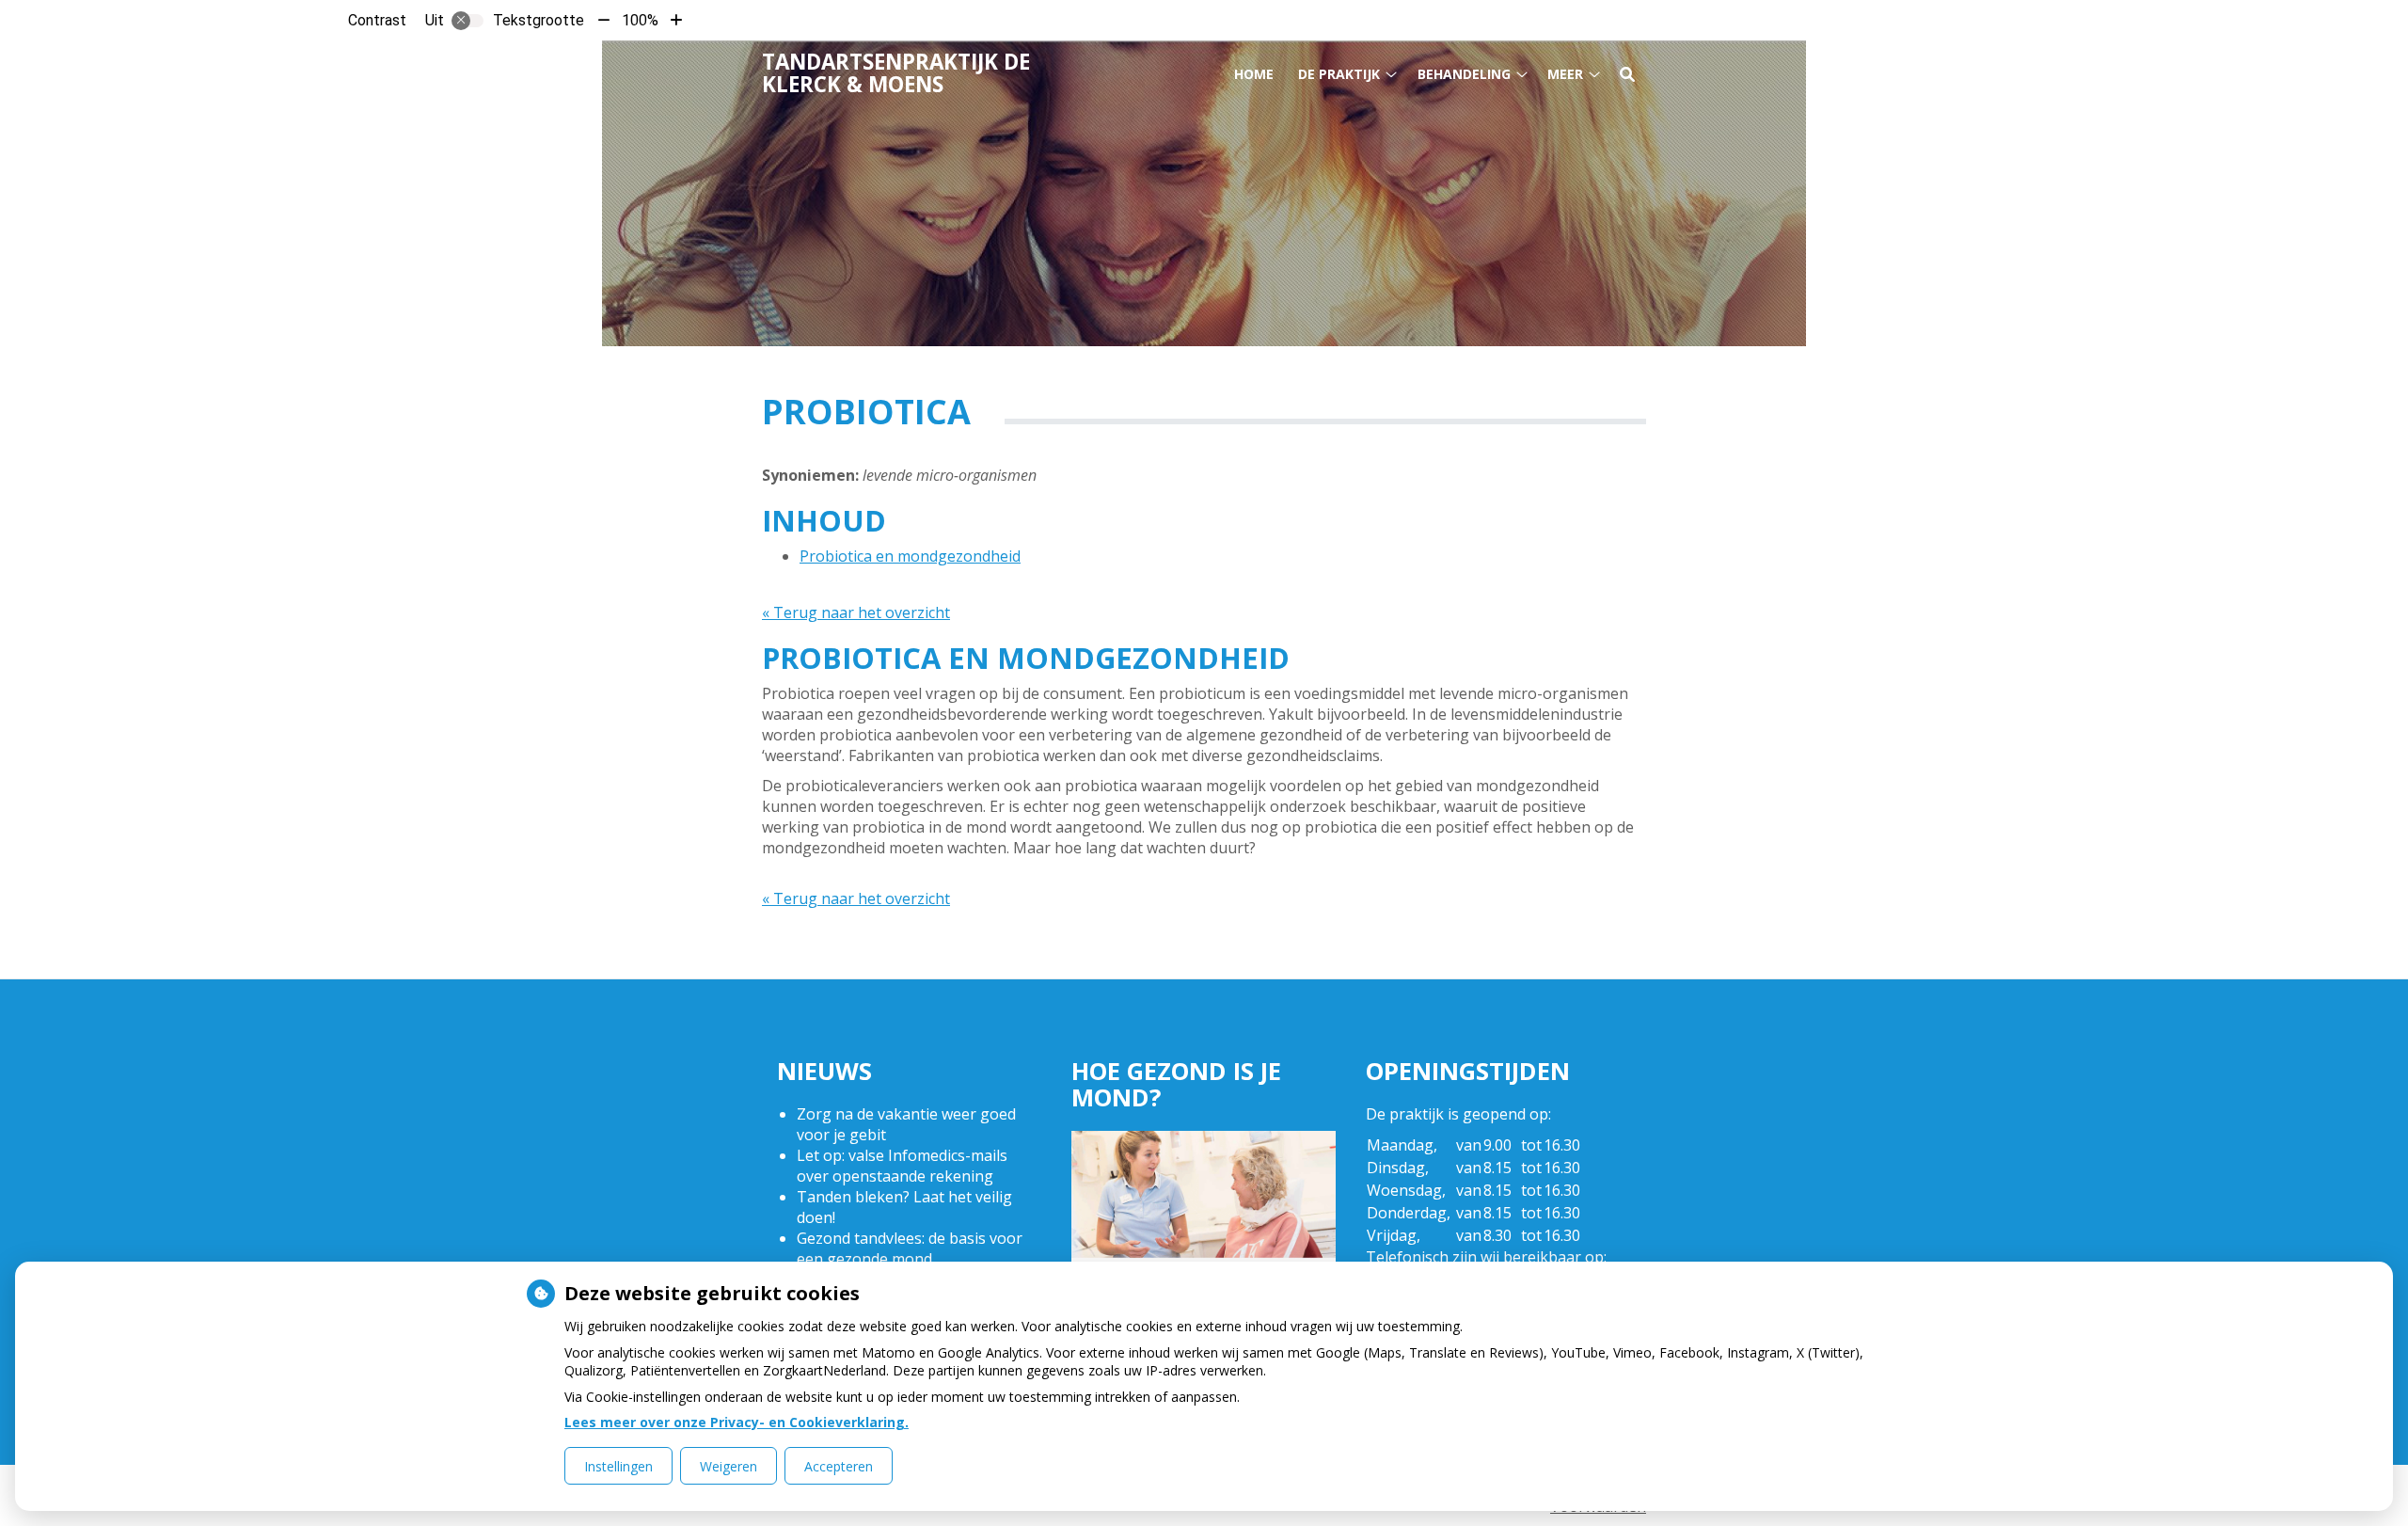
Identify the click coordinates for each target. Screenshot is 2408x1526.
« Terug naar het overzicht (856, 612)
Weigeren (729, 1466)
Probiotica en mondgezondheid (910, 556)
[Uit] (467, 21)
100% (640, 20)
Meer (1565, 74)
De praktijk (1339, 74)
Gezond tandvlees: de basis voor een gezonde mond (910, 1248)
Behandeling (1464, 74)
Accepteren (839, 1466)
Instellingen (618, 1466)
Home (1254, 74)
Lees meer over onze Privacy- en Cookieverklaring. (737, 1422)
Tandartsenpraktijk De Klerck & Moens (896, 73)
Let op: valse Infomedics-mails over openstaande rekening (902, 1166)
